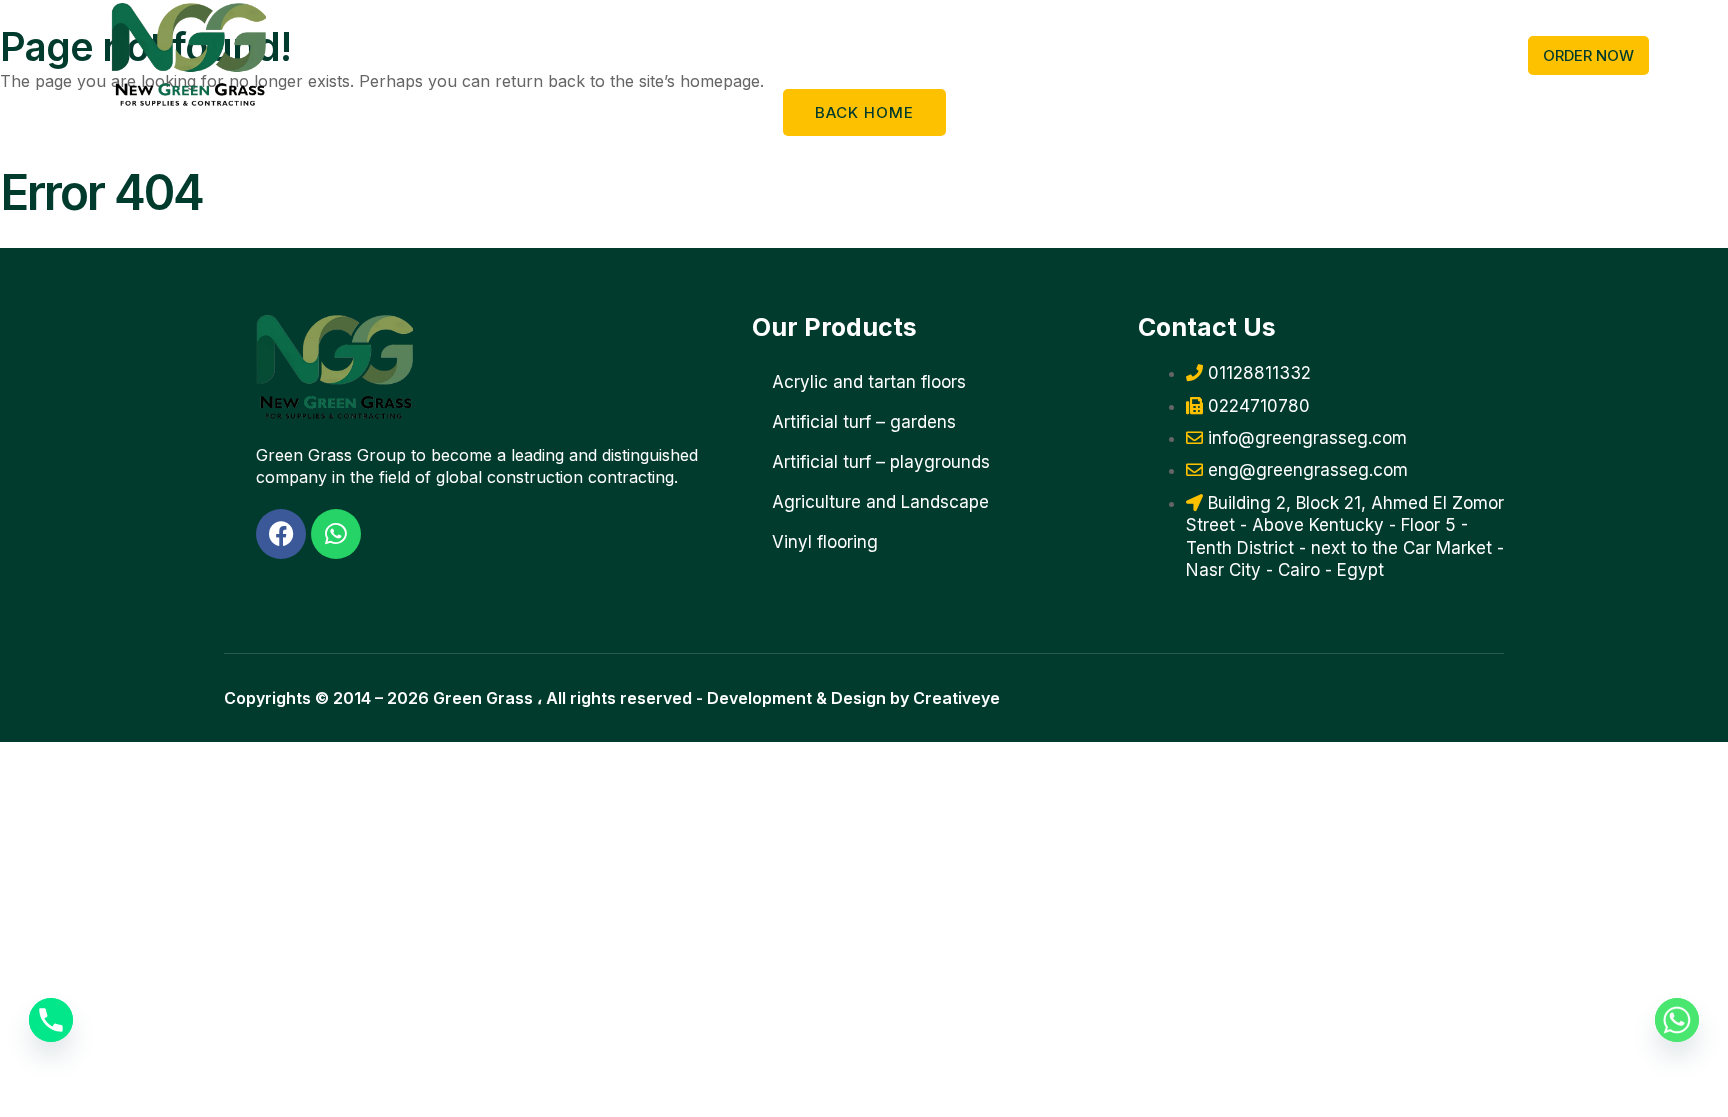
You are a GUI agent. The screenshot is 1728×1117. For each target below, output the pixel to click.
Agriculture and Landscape (880, 502)
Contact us (1104, 55)
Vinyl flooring (777, 55)
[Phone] (51, 1020)
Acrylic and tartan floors (869, 382)
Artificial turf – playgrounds (881, 462)
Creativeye (956, 698)
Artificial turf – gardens (864, 422)
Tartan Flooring (908, 55)
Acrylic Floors (652, 55)
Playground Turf (516, 55)
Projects (1020, 55)
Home (331, 55)
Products (398, 55)
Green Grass (483, 698)
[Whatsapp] (1677, 1020)
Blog (1173, 55)
